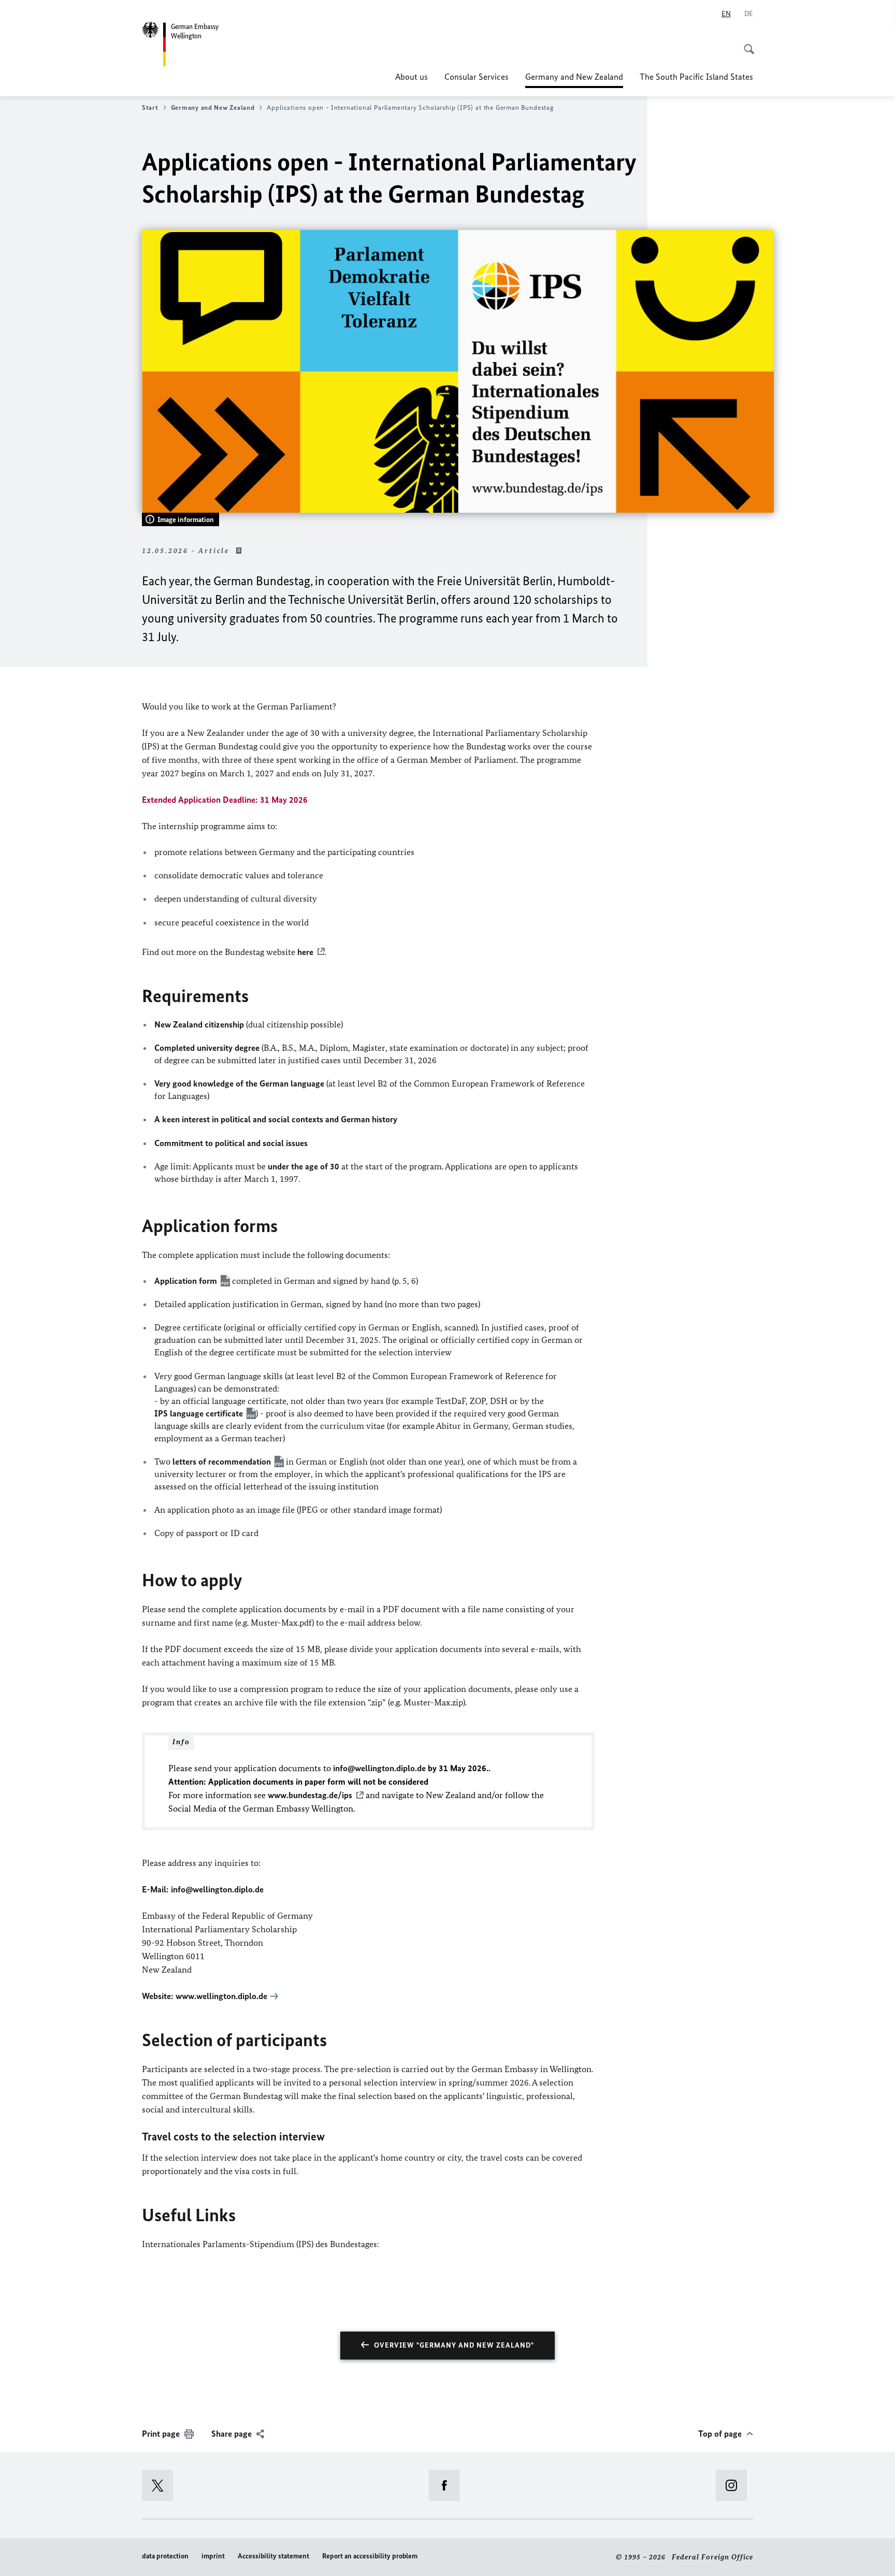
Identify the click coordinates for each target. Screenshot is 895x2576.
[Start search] (746, 44)
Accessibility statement (273, 2556)
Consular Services (477, 77)
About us (412, 77)
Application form (186, 1281)
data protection (165, 2556)
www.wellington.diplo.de (221, 1996)
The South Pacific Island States (696, 77)
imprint (213, 2556)
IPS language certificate (199, 1413)
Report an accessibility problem (370, 2556)
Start (150, 107)
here (305, 952)
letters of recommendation (222, 1461)
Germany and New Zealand (574, 80)
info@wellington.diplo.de (217, 1889)
